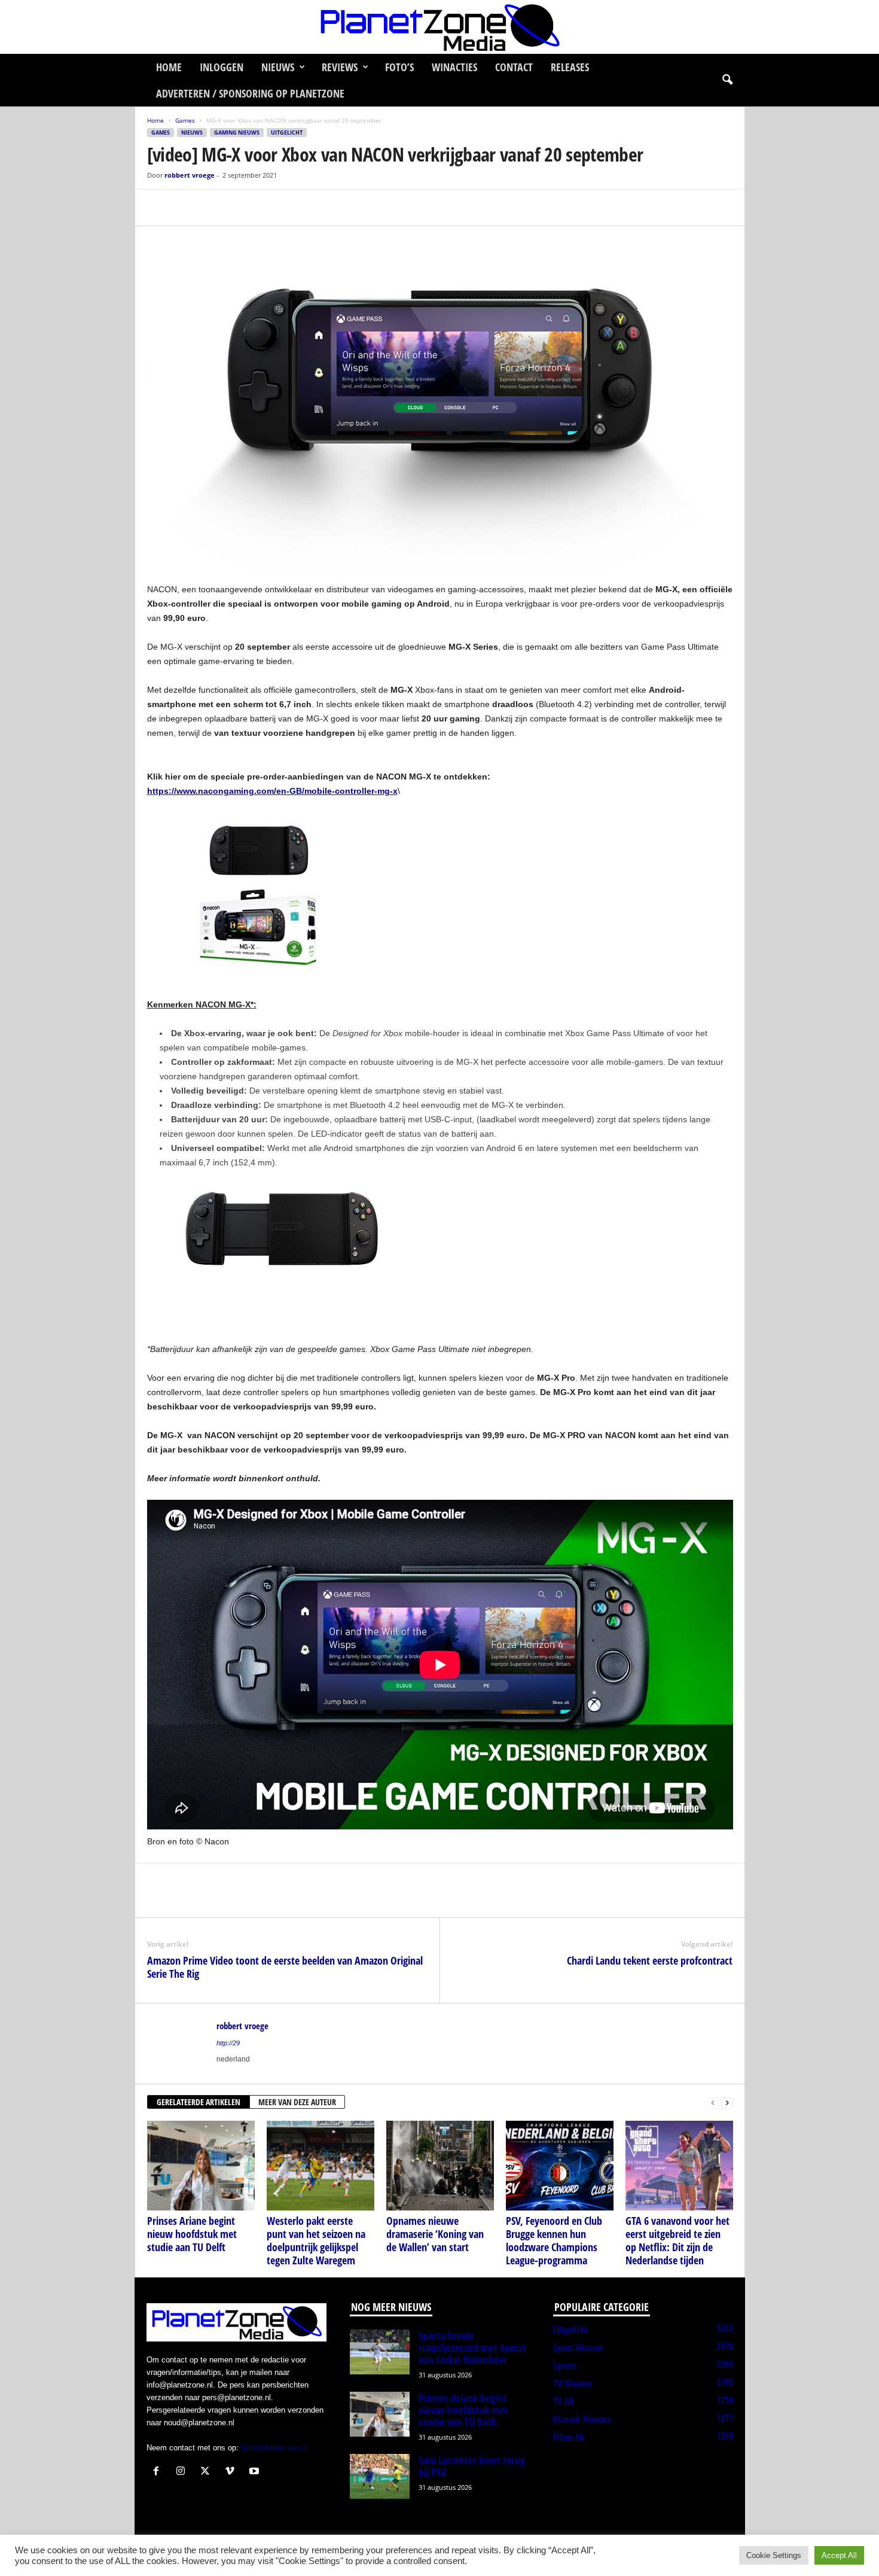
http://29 (228, 2043)
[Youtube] (256, 2472)
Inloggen (222, 67)
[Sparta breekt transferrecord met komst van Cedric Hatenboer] (380, 2352)
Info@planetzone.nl (274, 2448)
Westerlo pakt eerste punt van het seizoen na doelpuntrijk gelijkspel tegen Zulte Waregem (316, 2240)
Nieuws (278, 67)
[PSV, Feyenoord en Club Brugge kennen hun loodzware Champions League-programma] (560, 2166)
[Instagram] (183, 2472)
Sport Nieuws (578, 2347)
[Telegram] (242, 208)
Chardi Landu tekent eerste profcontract (650, 1960)
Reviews (340, 67)
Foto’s (399, 67)
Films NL (569, 2437)
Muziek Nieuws (582, 2419)
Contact (514, 67)
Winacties (454, 67)
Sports (565, 2365)
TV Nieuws (573, 2383)
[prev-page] (713, 2102)
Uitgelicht (287, 133)
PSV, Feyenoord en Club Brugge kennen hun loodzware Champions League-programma (554, 2240)
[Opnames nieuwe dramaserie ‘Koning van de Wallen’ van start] (440, 2166)
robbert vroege (190, 175)
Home (169, 67)
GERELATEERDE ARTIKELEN (199, 2102)
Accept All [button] (839, 2555)
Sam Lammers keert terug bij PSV (472, 2466)
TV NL (564, 2401)
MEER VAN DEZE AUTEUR (297, 2102)
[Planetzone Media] (439, 27)
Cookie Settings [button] (774, 2555)
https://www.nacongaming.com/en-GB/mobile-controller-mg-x (272, 791)
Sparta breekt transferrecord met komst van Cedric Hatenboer (472, 2347)
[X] (187, 208)
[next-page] (727, 2102)
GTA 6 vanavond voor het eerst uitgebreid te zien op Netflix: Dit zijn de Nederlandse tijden (677, 2240)
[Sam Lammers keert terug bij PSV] (380, 2476)
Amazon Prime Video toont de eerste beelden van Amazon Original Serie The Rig (285, 1967)
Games (185, 120)
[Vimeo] (232, 2472)
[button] (727, 80)
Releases (570, 67)
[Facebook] (159, 208)
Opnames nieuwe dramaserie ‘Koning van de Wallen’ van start (435, 2234)
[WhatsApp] (214, 208)
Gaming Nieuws (237, 133)
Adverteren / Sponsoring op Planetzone (250, 93)
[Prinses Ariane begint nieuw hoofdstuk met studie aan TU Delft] (201, 2166)
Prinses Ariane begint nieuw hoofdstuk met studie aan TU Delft (192, 2234)
